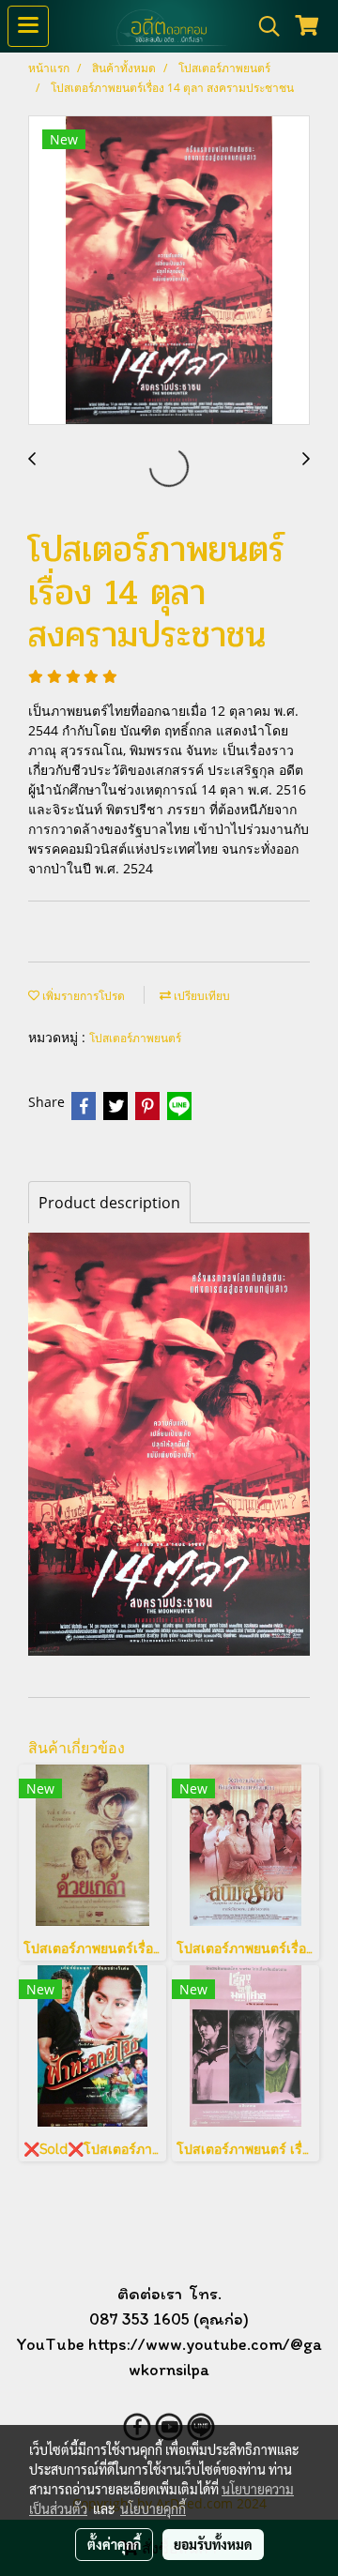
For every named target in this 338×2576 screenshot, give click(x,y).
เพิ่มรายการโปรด (82, 996)
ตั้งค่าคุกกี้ (114, 2544)
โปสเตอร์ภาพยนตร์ (135, 1038)
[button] (263, 26)
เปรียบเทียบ (200, 996)
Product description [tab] (109, 1203)
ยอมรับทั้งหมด (213, 2544)
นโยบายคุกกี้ (153, 2508)
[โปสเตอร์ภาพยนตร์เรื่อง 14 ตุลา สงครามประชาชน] (169, 271)
